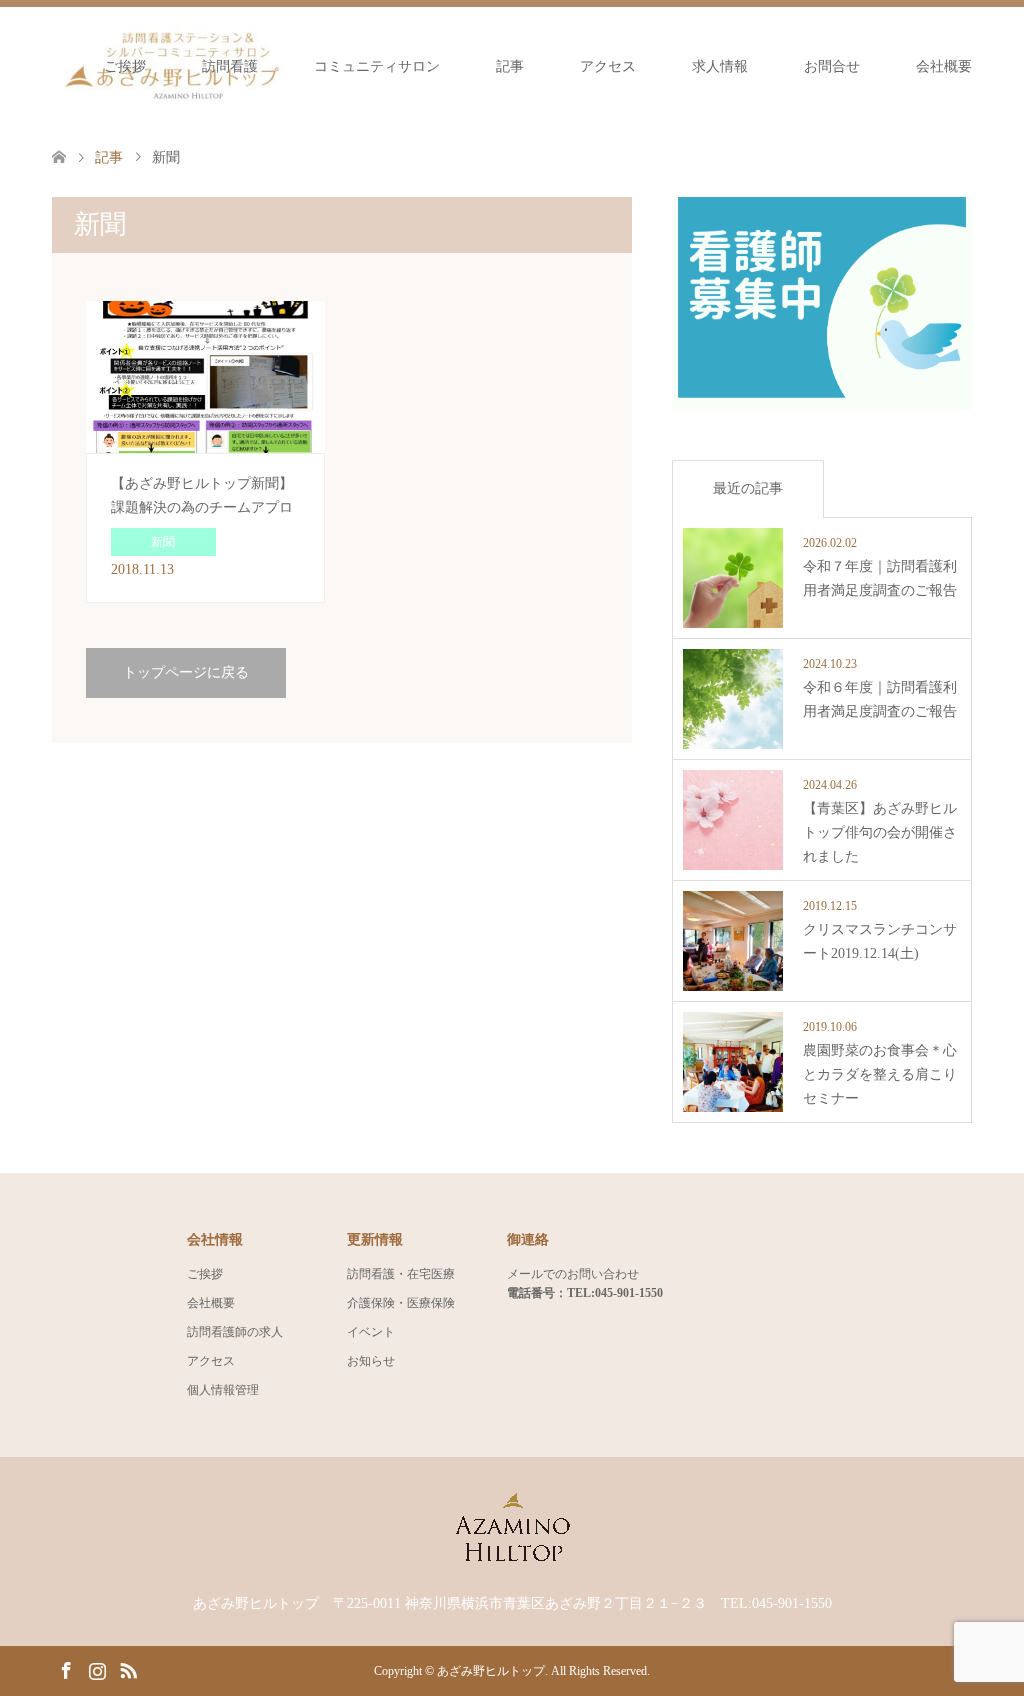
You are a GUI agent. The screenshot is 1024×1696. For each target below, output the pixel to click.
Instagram (97, 1669)
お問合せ (832, 66)
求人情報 (720, 66)
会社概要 (944, 66)
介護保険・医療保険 (401, 1303)
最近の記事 (748, 488)
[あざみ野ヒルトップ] (512, 1559)
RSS (128, 1669)
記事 (510, 66)
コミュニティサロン (377, 66)
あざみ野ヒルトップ (491, 1671)
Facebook (66, 1669)
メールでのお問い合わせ (573, 1274)
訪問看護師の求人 (235, 1332)
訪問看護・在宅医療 (401, 1274)
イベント (371, 1332)
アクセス (608, 66)
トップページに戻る (186, 672)
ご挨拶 (125, 66)
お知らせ (371, 1361)
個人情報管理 (223, 1390)
